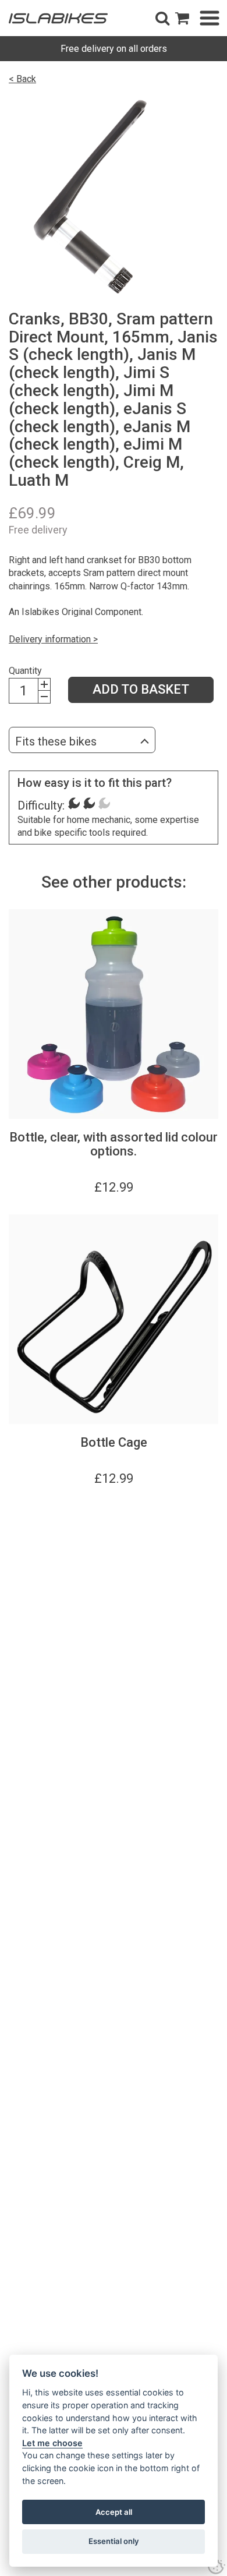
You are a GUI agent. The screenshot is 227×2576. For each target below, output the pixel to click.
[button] (162, 18)
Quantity (25, 671)
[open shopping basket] (182, 18)
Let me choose (52, 2443)
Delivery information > (53, 639)
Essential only (114, 2541)
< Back (22, 79)
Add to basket (141, 689)
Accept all (114, 2512)
